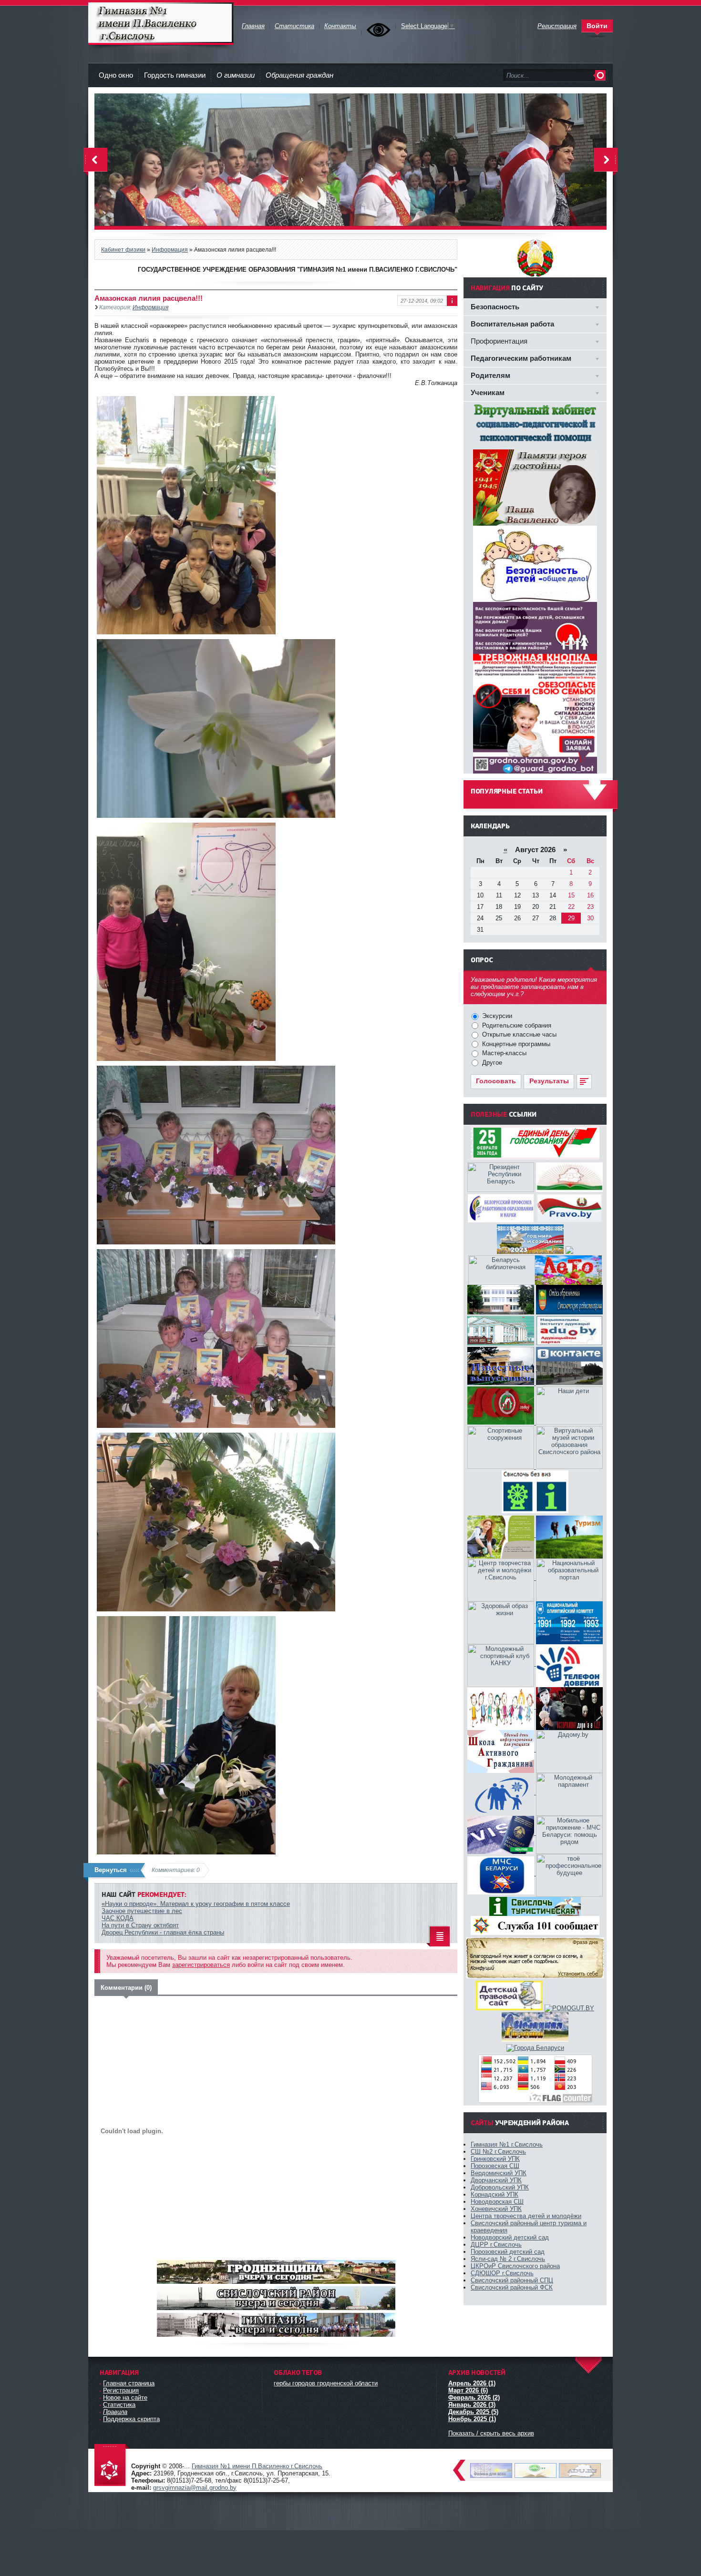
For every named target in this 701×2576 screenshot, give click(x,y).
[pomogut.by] (569, 2008)
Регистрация (121, 2390)
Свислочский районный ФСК (512, 2287)
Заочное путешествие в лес (142, 1911)
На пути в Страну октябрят (140, 1925)
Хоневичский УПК (496, 2209)
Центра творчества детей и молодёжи (526, 2216)
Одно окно (116, 75)
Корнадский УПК (495, 2194)
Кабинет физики (123, 249)
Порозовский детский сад (508, 2252)
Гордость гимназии (175, 75)
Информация (170, 249)
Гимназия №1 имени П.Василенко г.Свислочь (161, 24)
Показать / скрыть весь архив (491, 2433)
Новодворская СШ (497, 2202)
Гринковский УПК (495, 2159)
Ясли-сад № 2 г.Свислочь (508, 2259)
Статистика (119, 2405)
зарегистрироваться (201, 1965)
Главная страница (129, 2383)
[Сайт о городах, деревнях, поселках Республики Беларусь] (535, 2048)
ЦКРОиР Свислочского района (515, 2266)
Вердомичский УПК (499, 2173)
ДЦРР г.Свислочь (496, 2245)
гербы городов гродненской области (326, 2383)
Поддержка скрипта (131, 2419)
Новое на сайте (125, 2398)
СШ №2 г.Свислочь (498, 2152)
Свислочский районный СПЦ (512, 2280)
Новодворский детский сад (510, 2237)
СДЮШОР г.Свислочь (502, 2273)
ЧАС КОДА (118, 1918)
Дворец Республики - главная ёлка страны (163, 1932)
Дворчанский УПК (496, 2180)
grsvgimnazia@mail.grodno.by (195, 2488)
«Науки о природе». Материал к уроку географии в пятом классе (196, 1904)
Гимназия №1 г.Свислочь (507, 2144)
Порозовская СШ (495, 2166)
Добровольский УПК (500, 2187)
